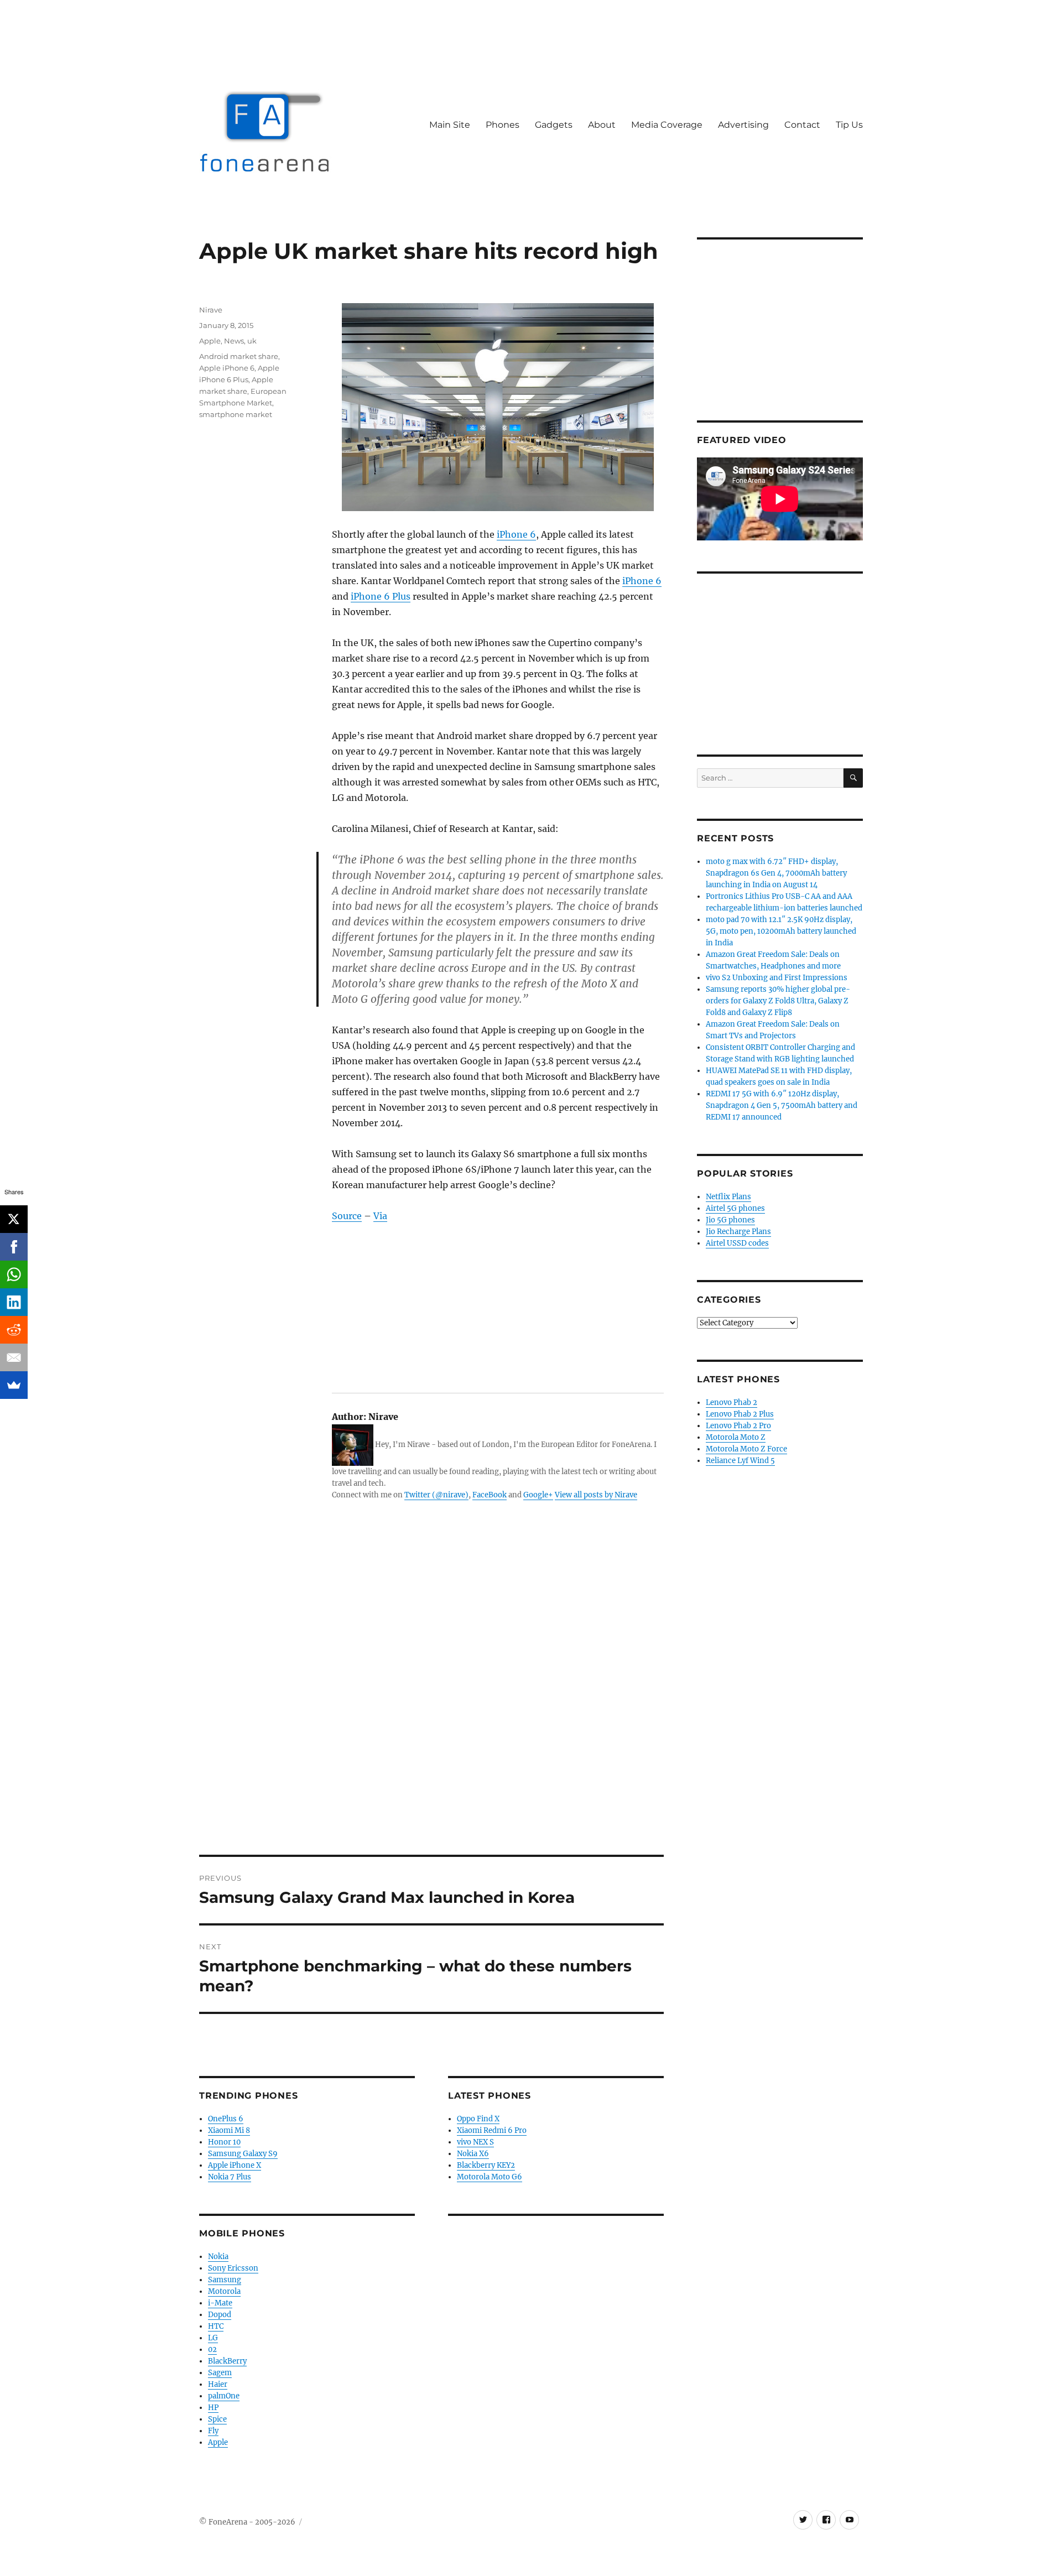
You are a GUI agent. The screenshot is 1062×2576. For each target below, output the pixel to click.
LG (213, 2338)
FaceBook (490, 1495)
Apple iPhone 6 (227, 368)
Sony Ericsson (233, 2268)
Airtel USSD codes (737, 1243)
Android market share (239, 356)
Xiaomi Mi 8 (229, 2130)
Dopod (220, 2315)
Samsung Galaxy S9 (243, 2154)
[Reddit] (14, 1330)
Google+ (538, 1495)
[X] (14, 1219)
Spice (217, 2419)
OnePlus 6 (226, 2119)
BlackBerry (227, 2361)
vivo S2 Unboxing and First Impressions (777, 978)
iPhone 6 (516, 534)
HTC (216, 2326)
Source (347, 1216)
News (234, 341)
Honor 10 (224, 2142)
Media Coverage (667, 125)
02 (212, 2349)
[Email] (14, 1357)
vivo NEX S (475, 2142)
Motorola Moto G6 (490, 2177)
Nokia (218, 2257)
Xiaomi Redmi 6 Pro (492, 2130)
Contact (802, 125)
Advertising (743, 125)
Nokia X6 (473, 2154)
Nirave (211, 310)
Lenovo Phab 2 (732, 1403)
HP (213, 2408)
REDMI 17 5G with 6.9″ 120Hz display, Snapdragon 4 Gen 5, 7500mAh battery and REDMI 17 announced (782, 1105)
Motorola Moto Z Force (746, 1449)
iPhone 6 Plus (381, 596)
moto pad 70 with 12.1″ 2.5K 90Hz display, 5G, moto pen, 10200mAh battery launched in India (781, 931)
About (602, 125)
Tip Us (849, 125)
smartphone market (236, 414)
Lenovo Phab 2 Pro (738, 1426)
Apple (210, 341)
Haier (218, 2384)
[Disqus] (431, 1701)
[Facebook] (14, 1247)
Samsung (225, 2280)
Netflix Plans (728, 1197)
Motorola (224, 2291)
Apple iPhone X (235, 2165)
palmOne (224, 2396)
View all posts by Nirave (596, 1495)
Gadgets (554, 125)
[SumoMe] (14, 1385)
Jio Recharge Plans (738, 1232)
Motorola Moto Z (736, 1437)
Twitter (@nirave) (436, 1495)
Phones (503, 125)
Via (380, 1216)
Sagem (220, 2373)
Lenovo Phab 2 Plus (740, 1414)
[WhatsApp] (14, 1274)
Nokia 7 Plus (230, 2177)
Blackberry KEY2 (486, 2165)
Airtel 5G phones (735, 1208)
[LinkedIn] (14, 1302)
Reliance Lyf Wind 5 (740, 1461)
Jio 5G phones (730, 1220)
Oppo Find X (478, 2119)
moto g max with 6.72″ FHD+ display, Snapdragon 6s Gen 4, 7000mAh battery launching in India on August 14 (776, 873)
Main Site (450, 125)
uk (252, 341)
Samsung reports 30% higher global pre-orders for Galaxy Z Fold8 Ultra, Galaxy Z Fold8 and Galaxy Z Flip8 (778, 1001)
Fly (213, 2431)
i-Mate (220, 2303)
